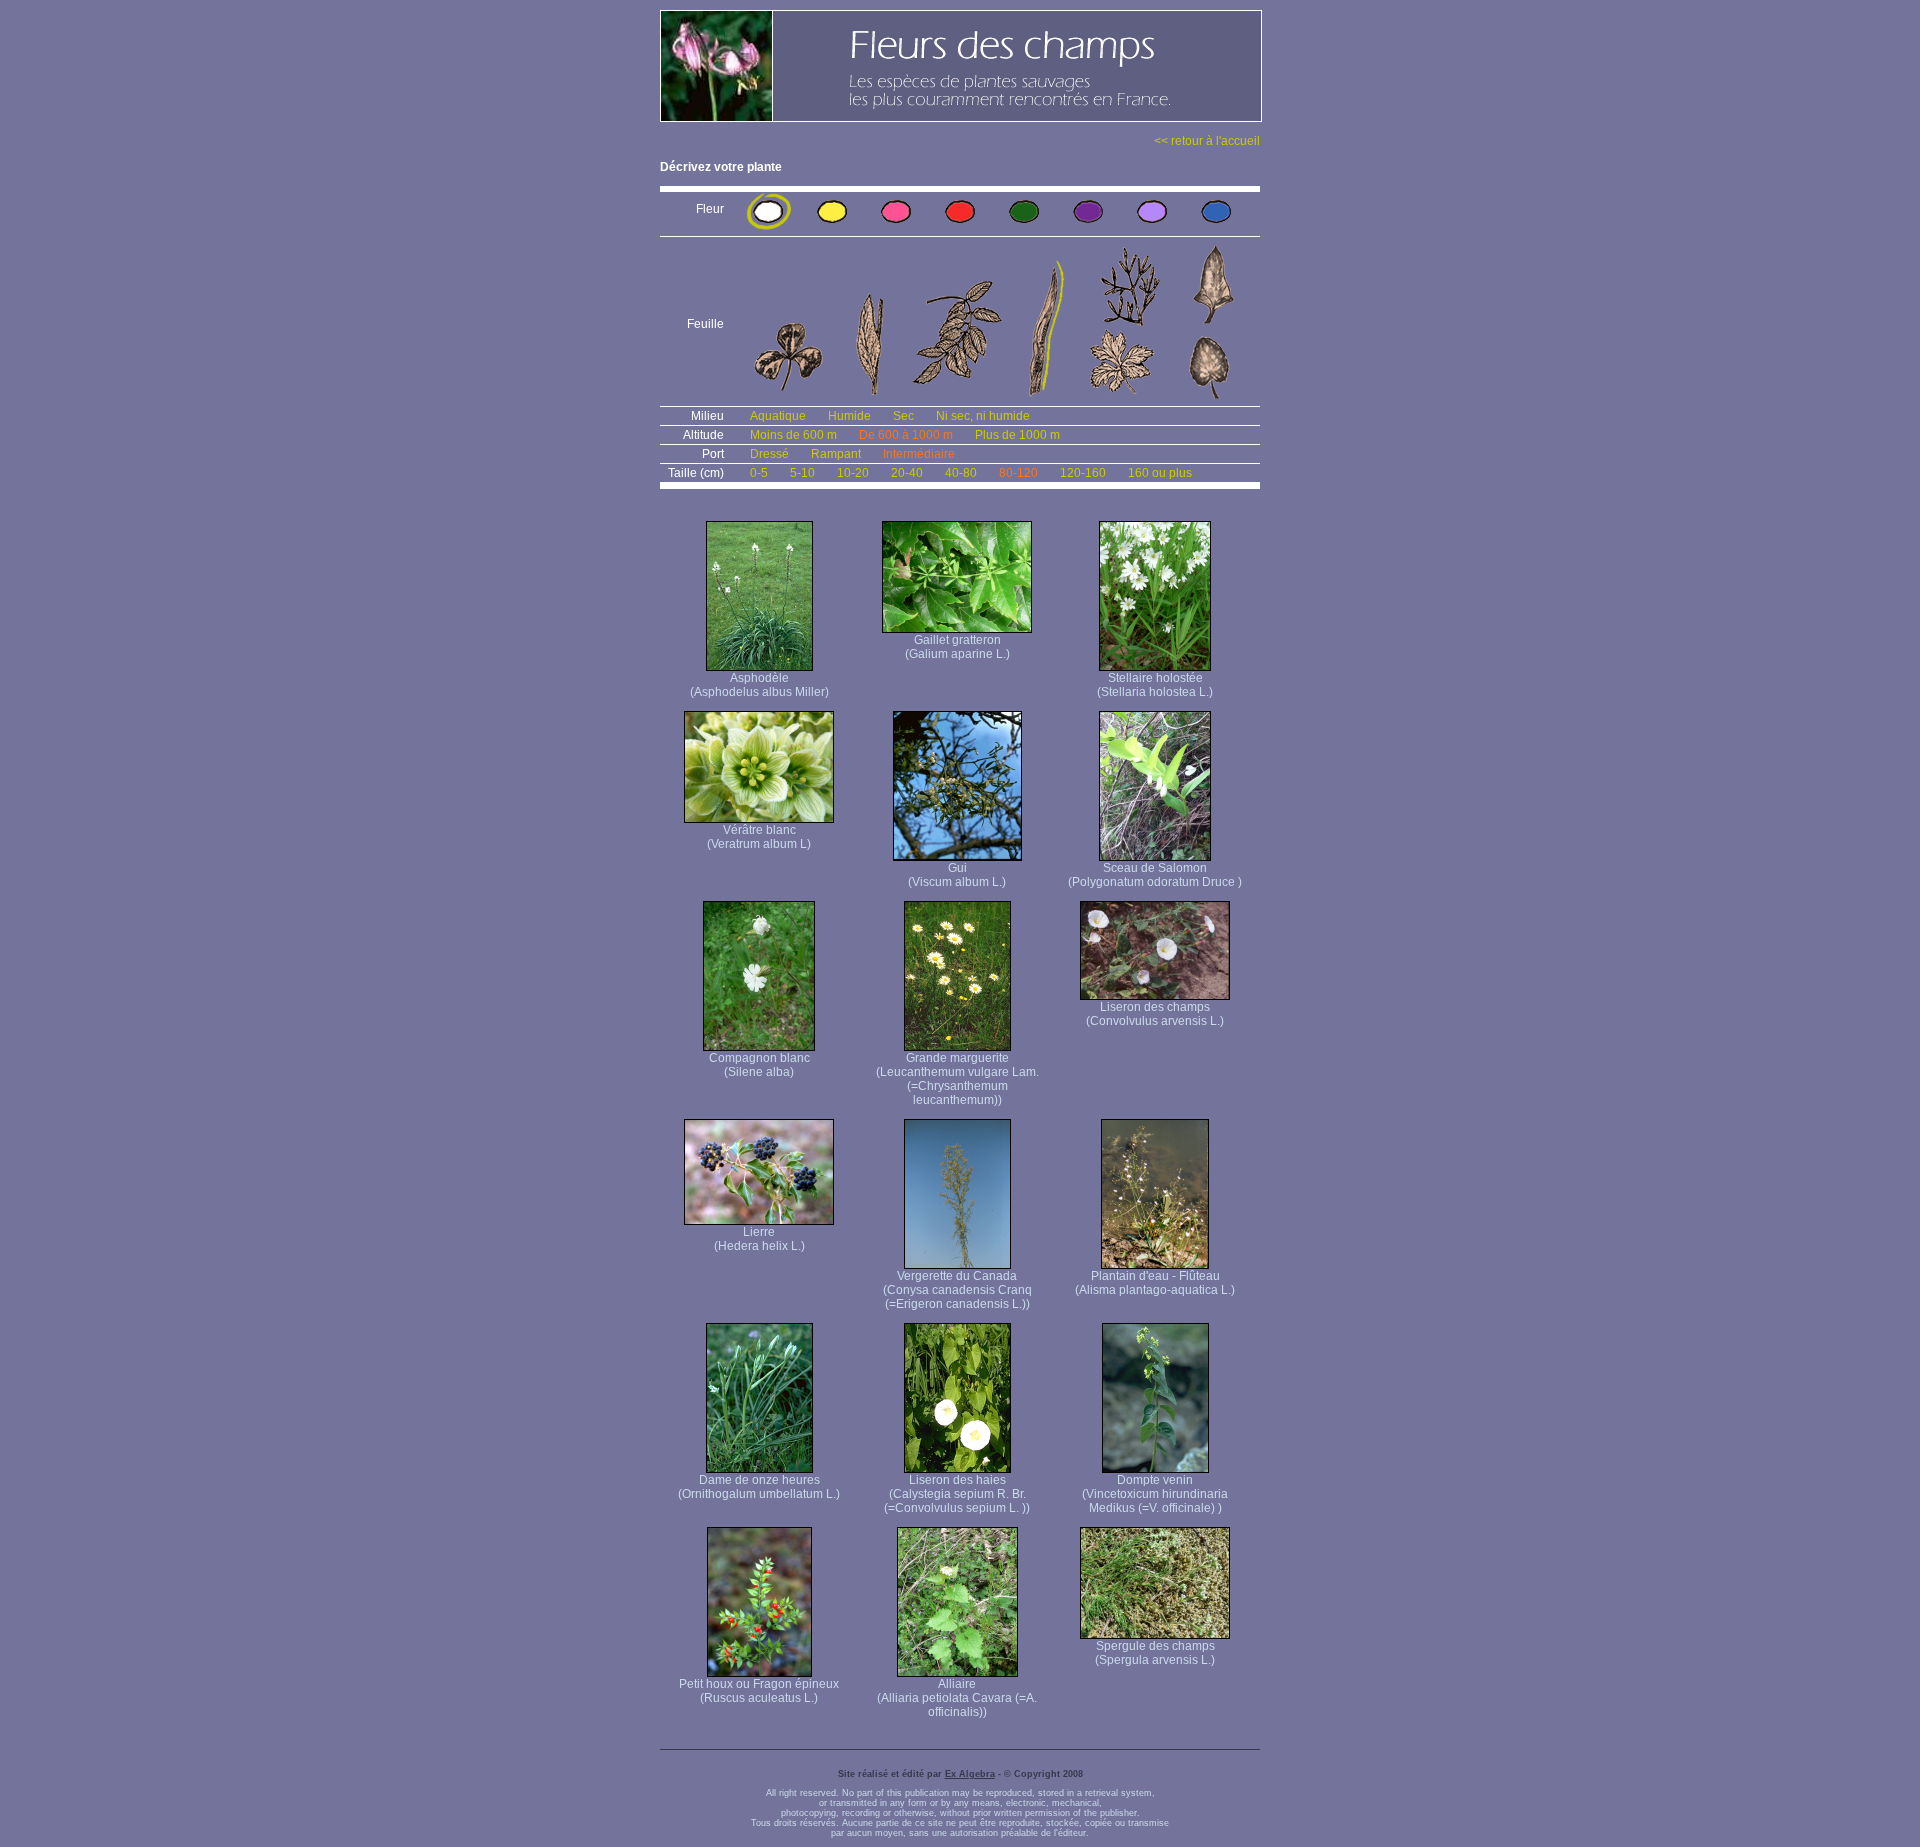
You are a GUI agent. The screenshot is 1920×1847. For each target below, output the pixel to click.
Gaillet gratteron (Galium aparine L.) (957, 647)
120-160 (1083, 473)
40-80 (961, 473)
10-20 (853, 473)
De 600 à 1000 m (906, 435)
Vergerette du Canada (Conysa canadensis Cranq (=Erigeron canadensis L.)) (957, 1290)
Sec (903, 416)
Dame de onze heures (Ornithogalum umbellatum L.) (759, 1487)
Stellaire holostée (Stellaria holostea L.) (1155, 685)
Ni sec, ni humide (983, 416)
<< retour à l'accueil (1207, 141)
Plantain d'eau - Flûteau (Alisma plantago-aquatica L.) (1155, 1283)
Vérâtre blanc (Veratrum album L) (759, 837)
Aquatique (778, 416)
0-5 (759, 473)
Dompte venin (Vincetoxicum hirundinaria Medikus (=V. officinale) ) (1155, 1494)
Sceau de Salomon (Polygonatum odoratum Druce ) (1155, 875)
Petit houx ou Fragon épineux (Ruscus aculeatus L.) (759, 1691)
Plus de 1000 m (1017, 435)
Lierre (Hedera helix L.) (759, 1239)
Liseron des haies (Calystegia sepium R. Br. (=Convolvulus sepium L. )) (957, 1494)
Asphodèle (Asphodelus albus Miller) (759, 685)
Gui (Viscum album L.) (957, 875)
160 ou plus (1160, 473)
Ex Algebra (970, 1774)
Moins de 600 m (793, 435)
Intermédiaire (919, 454)
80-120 (1018, 473)
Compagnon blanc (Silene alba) (759, 1065)
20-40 (907, 473)
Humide (849, 416)
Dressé (769, 454)
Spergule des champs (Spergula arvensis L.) (1155, 1653)
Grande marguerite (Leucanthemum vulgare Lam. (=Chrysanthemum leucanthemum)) (957, 1079)
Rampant (836, 454)
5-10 (802, 473)
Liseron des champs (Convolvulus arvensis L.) (1155, 1014)
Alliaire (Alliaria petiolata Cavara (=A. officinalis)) (957, 1698)
